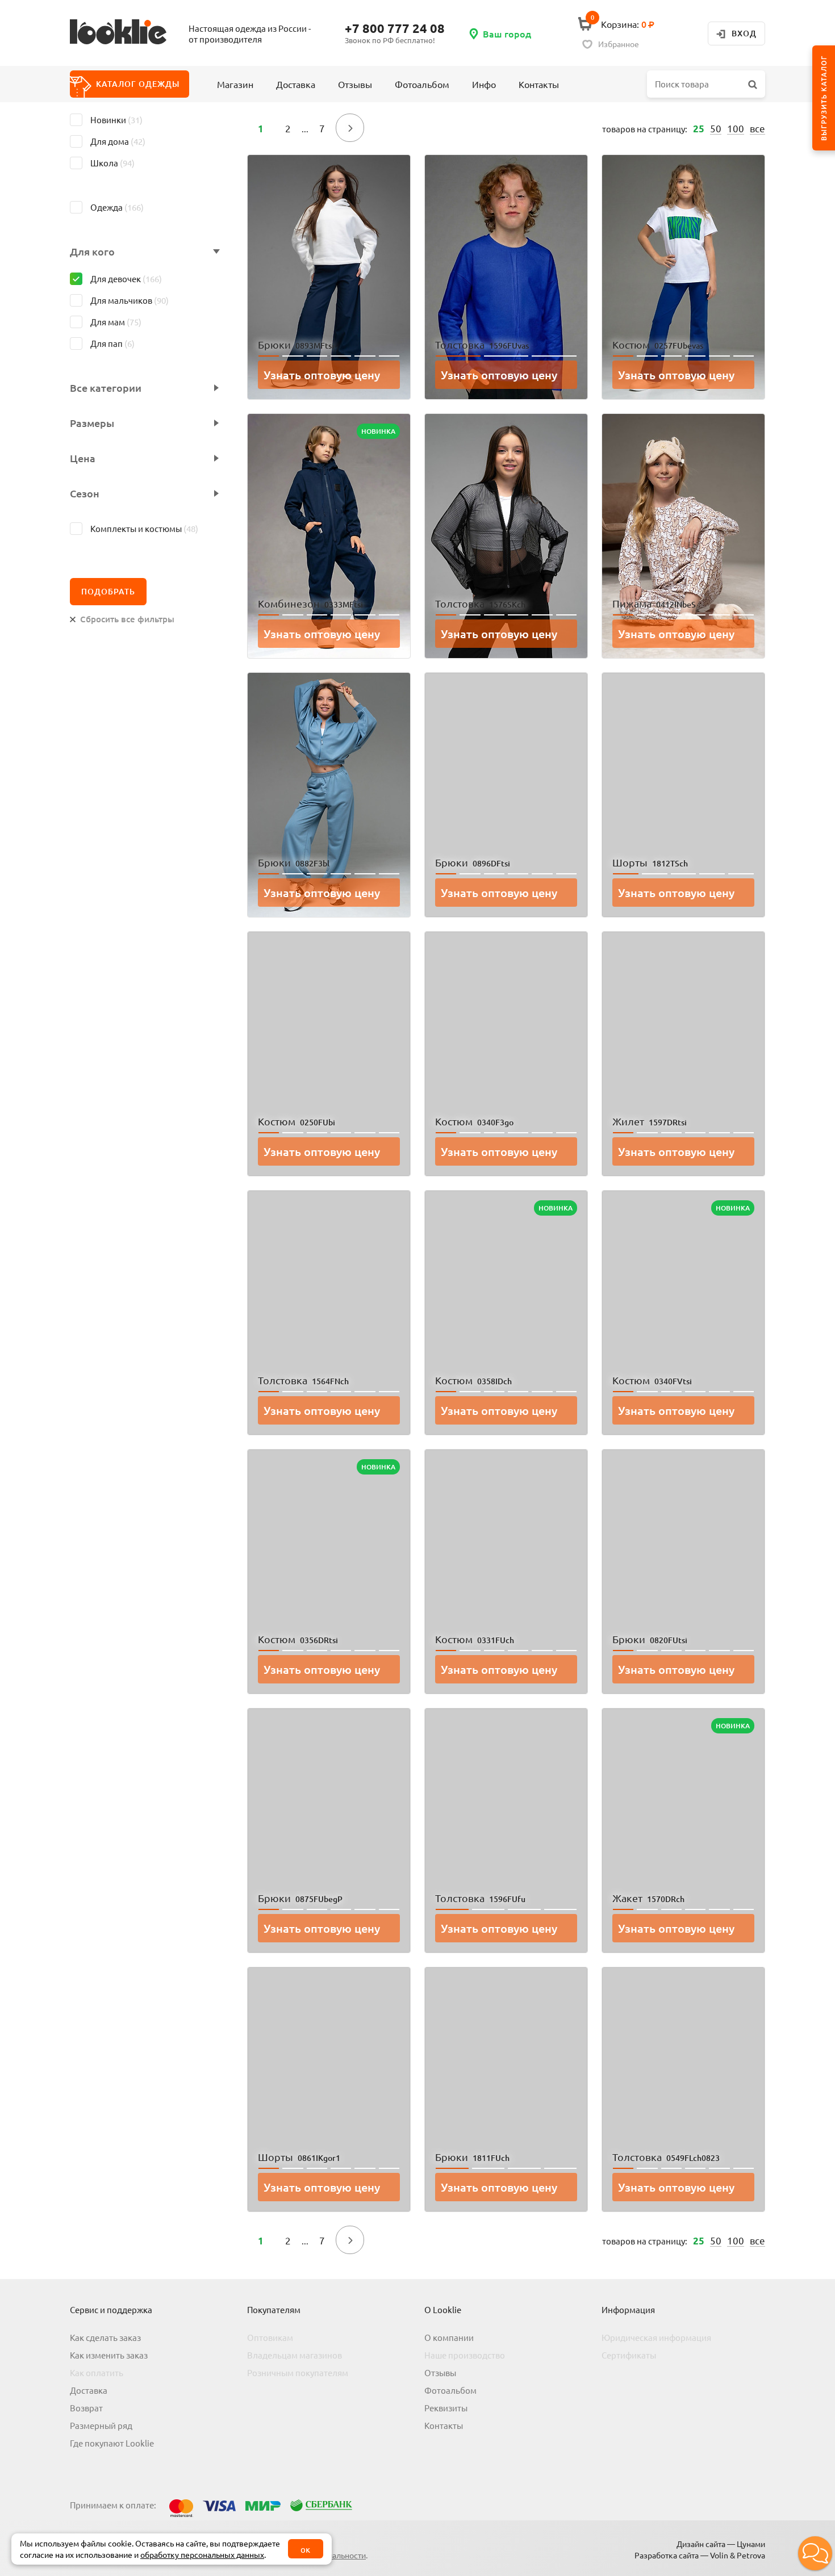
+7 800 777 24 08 (395, 28)
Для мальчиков (130, 300)
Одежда (117, 207)
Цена (83, 458)
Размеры (92, 423)
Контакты (539, 84)
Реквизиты (446, 2408)
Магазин (235, 84)
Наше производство (465, 2355)
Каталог (138, 84)
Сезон (85, 493)
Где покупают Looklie (112, 2443)
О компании (449, 2337)
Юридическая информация (656, 2337)
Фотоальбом (422, 84)
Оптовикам (270, 2337)
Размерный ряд (101, 2425)
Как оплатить (97, 2372)
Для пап (112, 343)
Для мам (116, 322)
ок (305, 2549)
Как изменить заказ (109, 2355)
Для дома (118, 141)
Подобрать (108, 591)
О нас (462, 94)
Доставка (296, 84)
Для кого (92, 252)
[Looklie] (127, 33)
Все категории (106, 388)
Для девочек (126, 278)
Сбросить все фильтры (127, 619)
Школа (112, 163)
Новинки (116, 120)
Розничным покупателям (298, 2372)
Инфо (484, 84)
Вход (744, 33)
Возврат (86, 2408)
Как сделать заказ (105, 2337)
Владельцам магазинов (295, 2355)
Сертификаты (629, 2355)
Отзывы (355, 84)
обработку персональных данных (202, 2554)
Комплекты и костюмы (144, 528)
